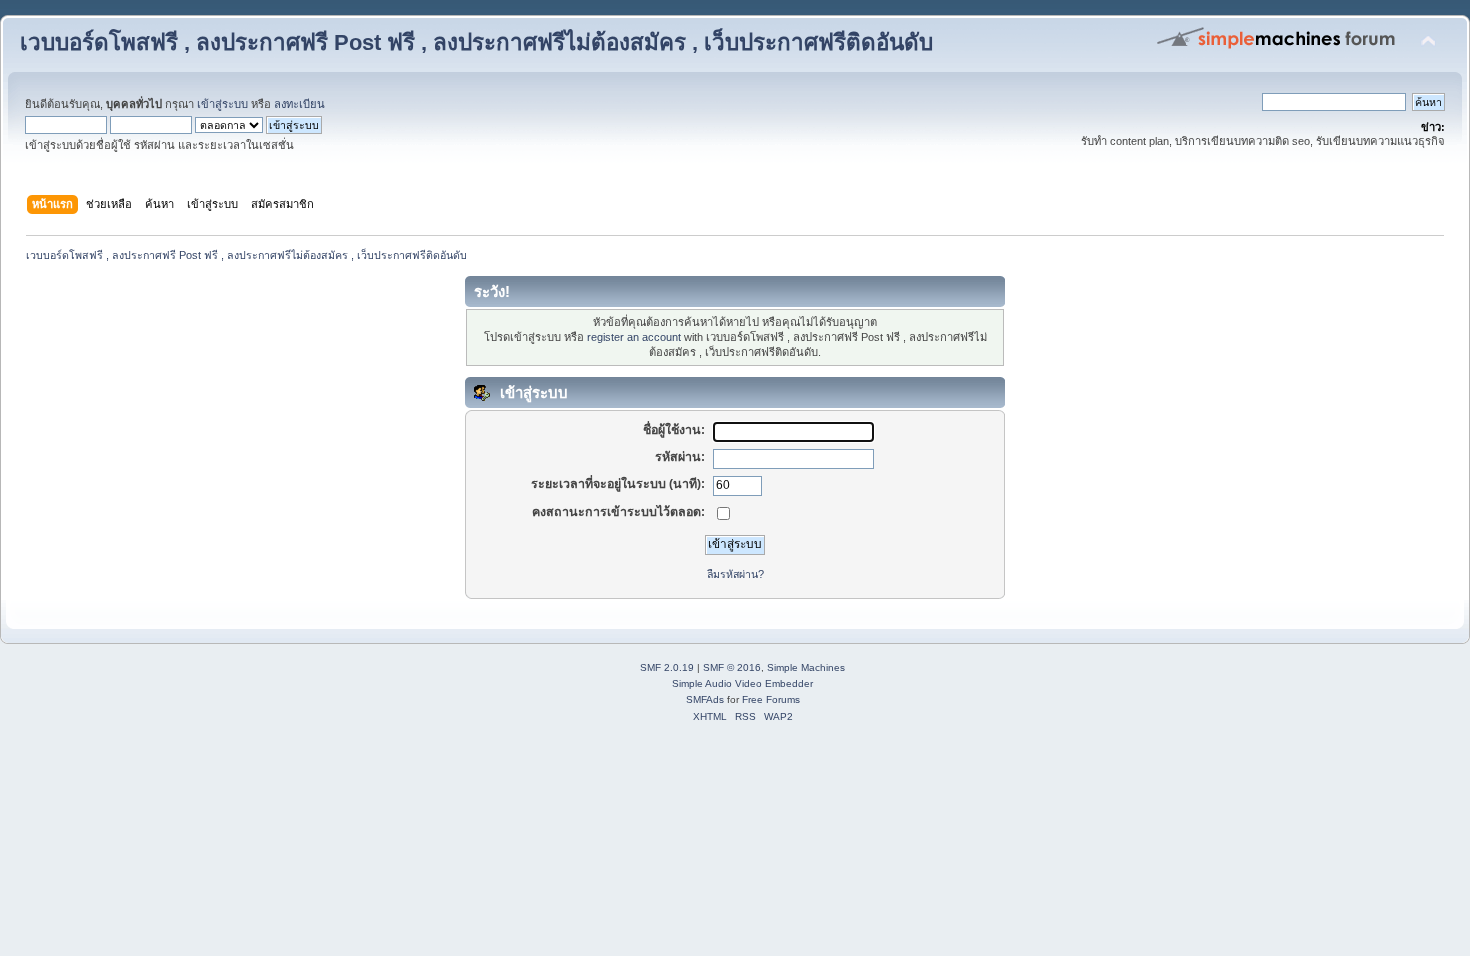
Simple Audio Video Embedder (742, 683)
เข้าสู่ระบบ (222, 104)
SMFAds (705, 699)
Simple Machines (806, 667)
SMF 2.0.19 (667, 667)
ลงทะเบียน (299, 104)
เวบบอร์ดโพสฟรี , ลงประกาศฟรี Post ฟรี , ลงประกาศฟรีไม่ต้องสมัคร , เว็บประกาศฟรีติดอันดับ (476, 42)
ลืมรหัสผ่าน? (735, 574)
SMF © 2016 (732, 667)
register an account (634, 337)
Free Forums (771, 699)
